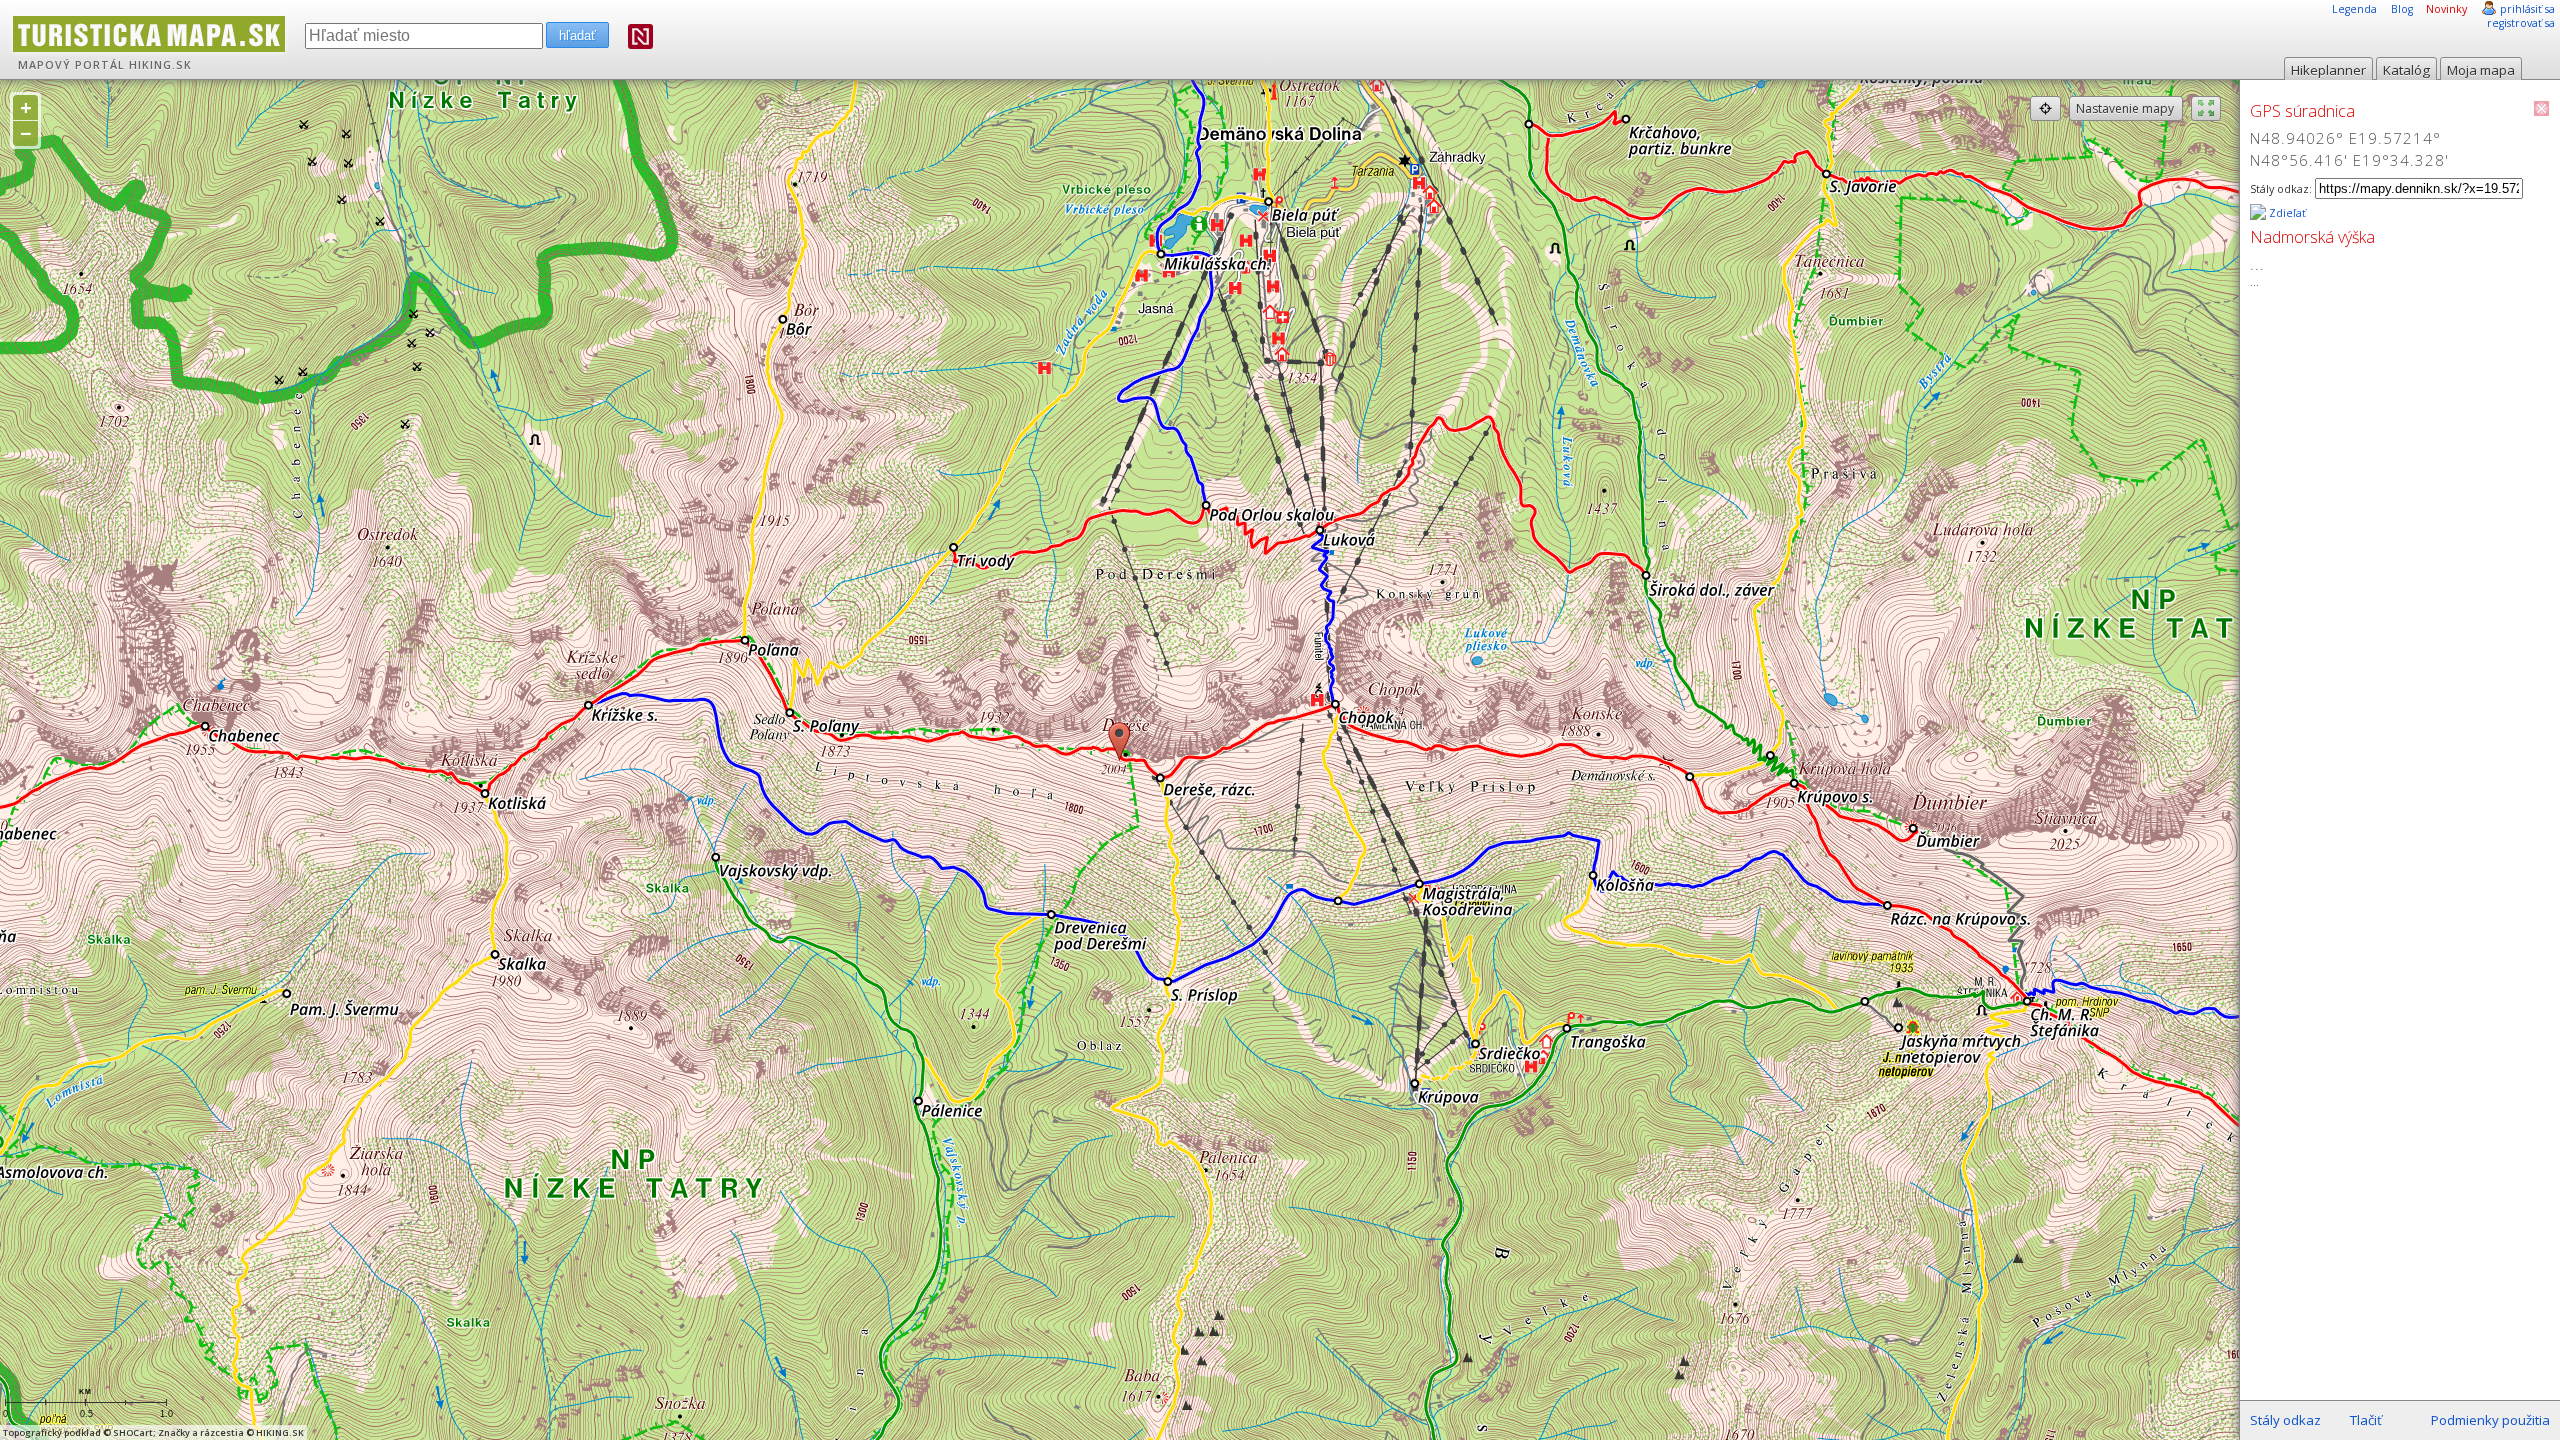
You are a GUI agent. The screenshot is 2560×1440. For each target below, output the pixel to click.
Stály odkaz (2285, 1420)
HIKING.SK (160, 65)
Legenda (2354, 9)
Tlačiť (2366, 1420)
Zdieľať (2286, 213)
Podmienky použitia (2490, 1420)
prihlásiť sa (2527, 9)
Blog (2402, 9)
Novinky (2446, 9)
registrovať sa (2521, 23)
